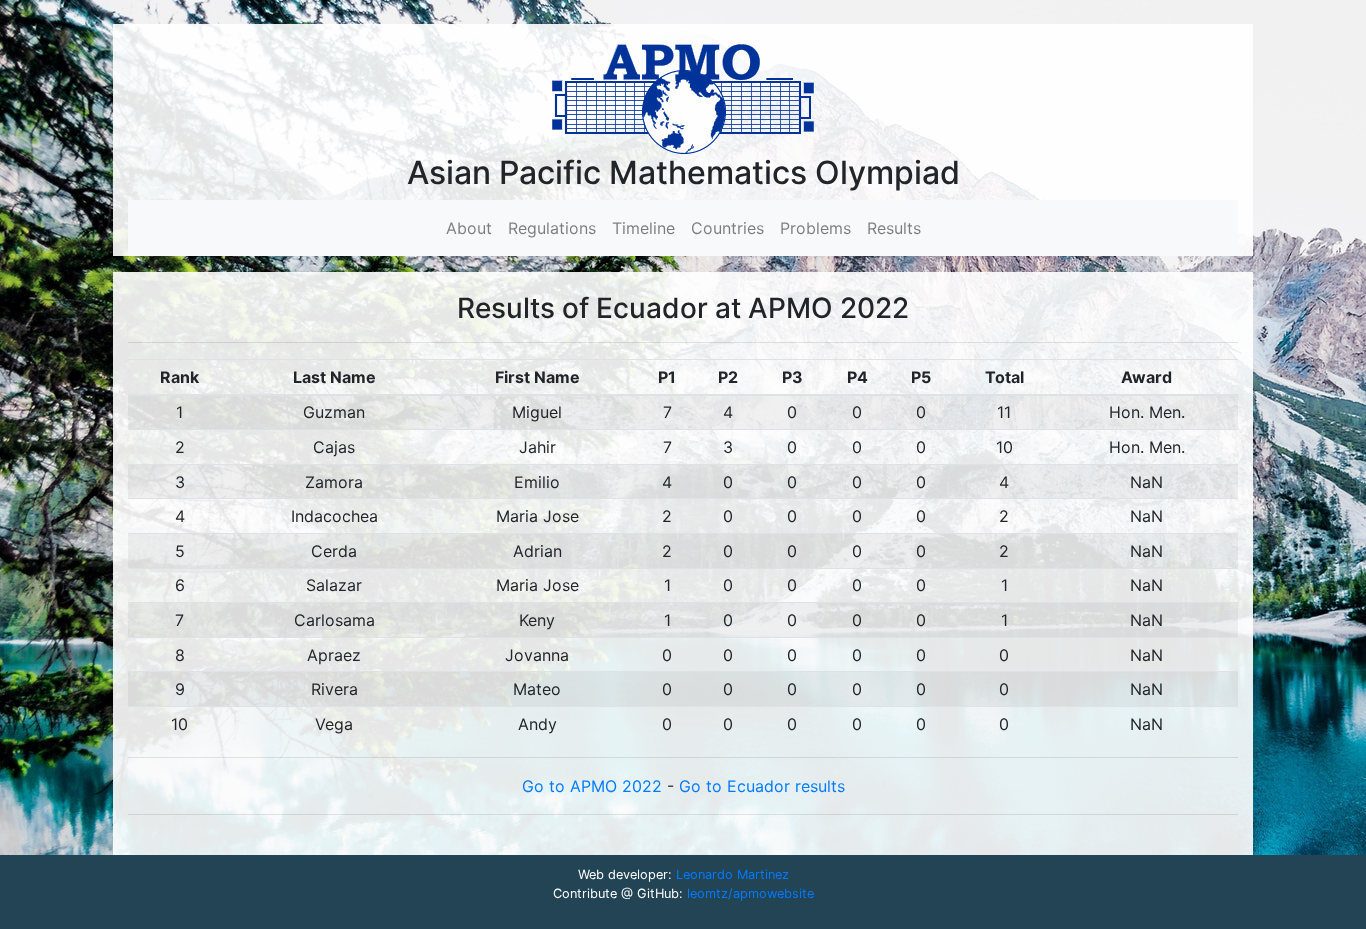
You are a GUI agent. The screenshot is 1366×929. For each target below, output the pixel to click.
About (473, 228)
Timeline (643, 228)
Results (894, 228)
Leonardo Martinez (732, 874)
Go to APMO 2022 (594, 786)
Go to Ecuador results (762, 786)
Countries (727, 228)
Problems (815, 228)
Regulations (552, 228)
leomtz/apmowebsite (750, 893)
